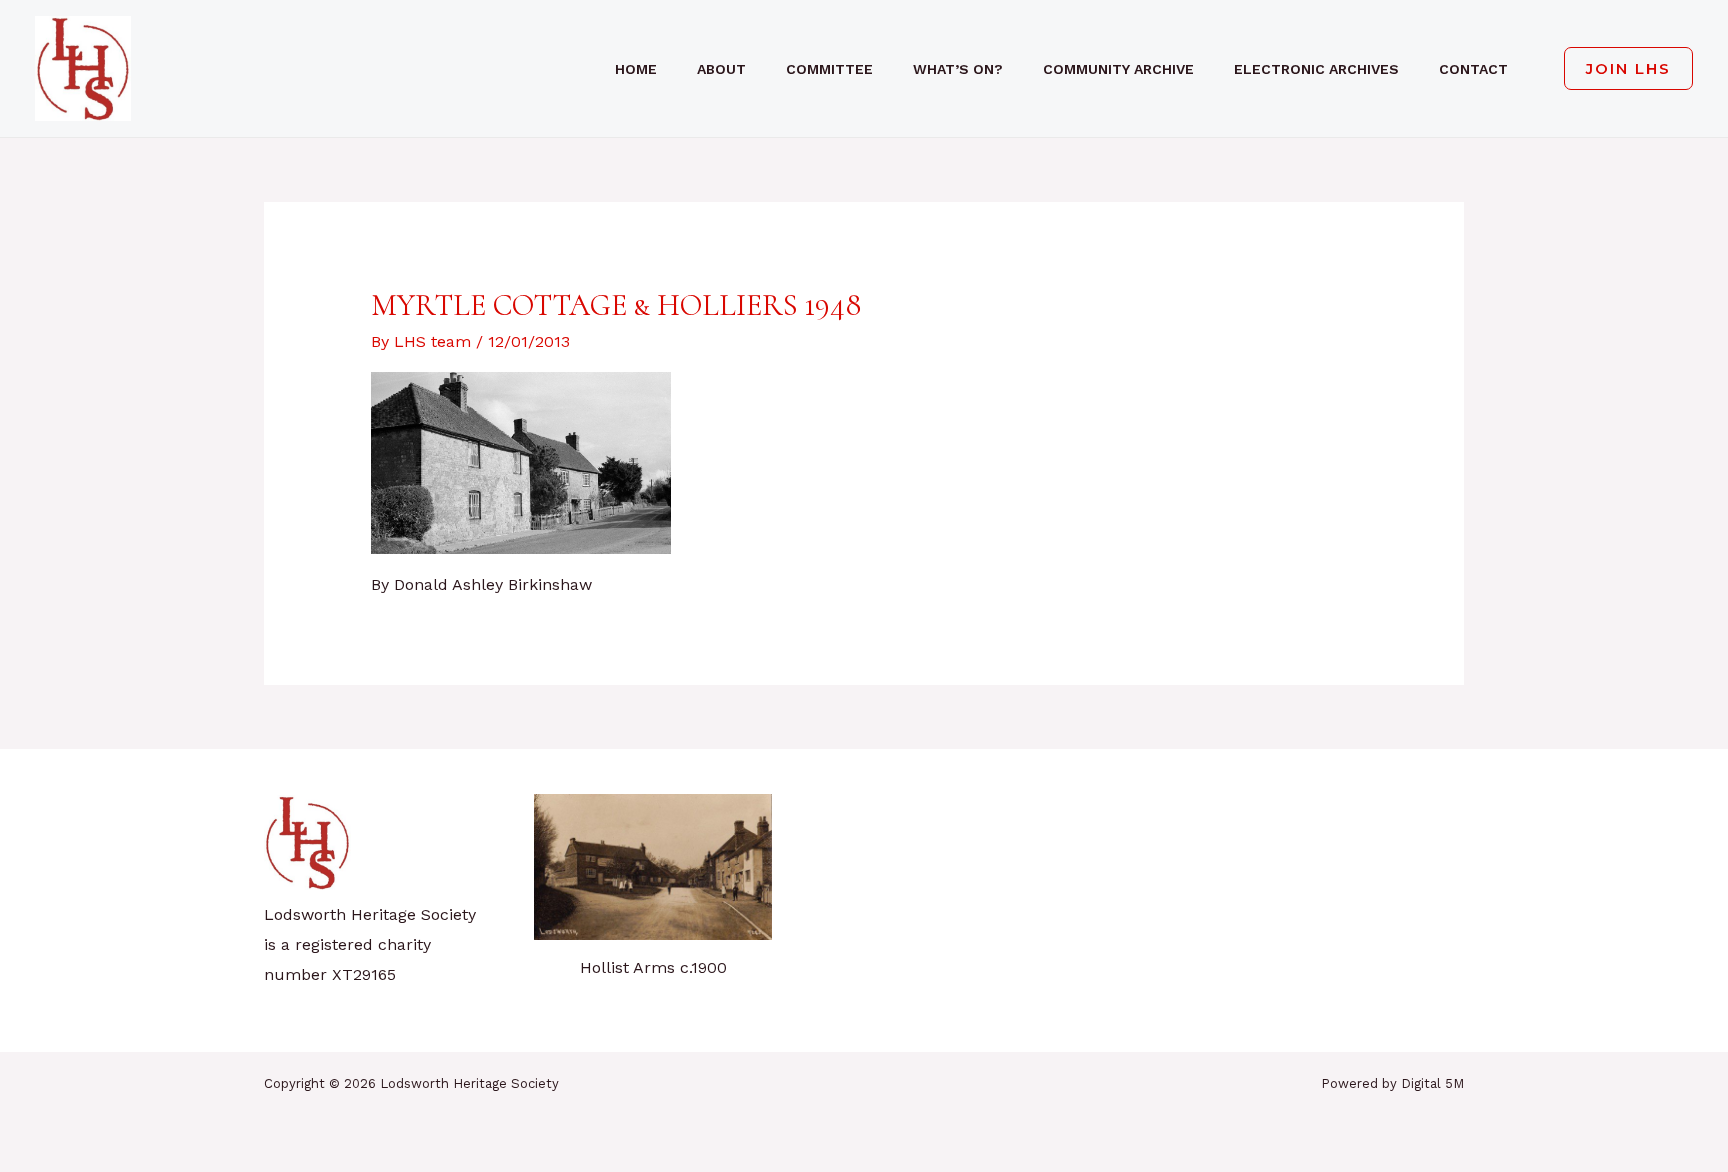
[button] (1620, 68)
